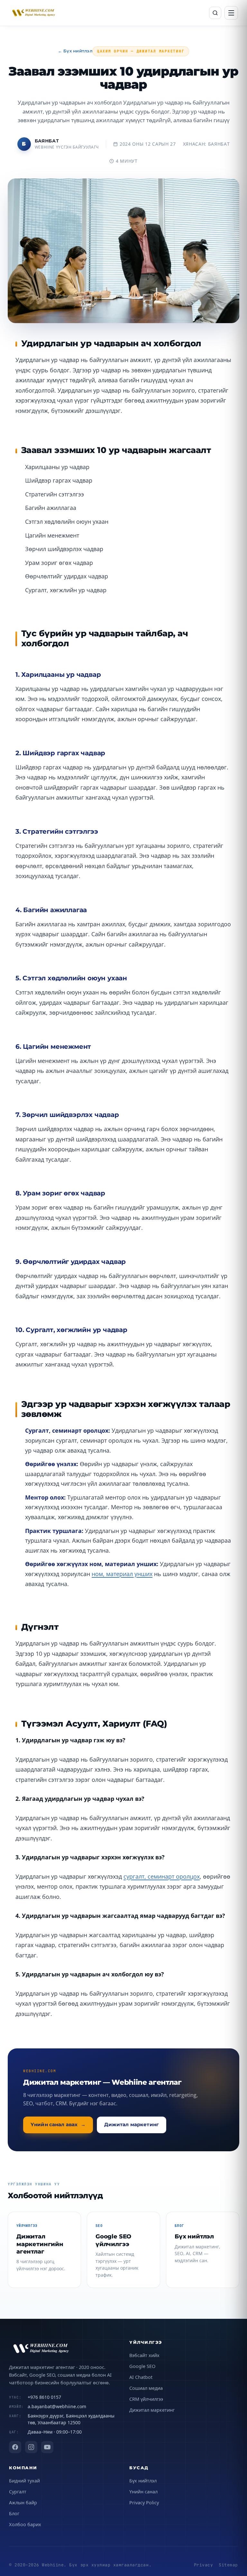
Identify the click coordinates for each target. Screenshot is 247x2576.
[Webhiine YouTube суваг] (47, 2447)
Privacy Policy (144, 2502)
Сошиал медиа (146, 2388)
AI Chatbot (141, 2377)
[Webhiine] (63, 2349)
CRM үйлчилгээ (146, 2399)
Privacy (204, 2565)
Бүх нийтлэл (143, 2481)
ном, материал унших (122, 1574)
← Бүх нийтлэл (75, 51)
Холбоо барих (25, 2524)
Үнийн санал (143, 2491)
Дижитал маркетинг (131, 2125)
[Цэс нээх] (231, 13)
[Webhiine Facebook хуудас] (15, 2447)
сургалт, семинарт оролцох (162, 1876)
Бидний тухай (24, 2481)
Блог (14, 2513)
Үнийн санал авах (58, 2125)
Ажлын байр (23, 2502)
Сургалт (18, 2491)
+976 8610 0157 (44, 2397)
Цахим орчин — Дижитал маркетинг (141, 51)
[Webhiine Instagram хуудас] (31, 2447)
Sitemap (228, 2565)
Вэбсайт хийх (144, 2355)
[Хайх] (215, 13)
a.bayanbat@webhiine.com (57, 2406)
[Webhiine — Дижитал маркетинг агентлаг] (34, 13)
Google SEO (142, 2366)
